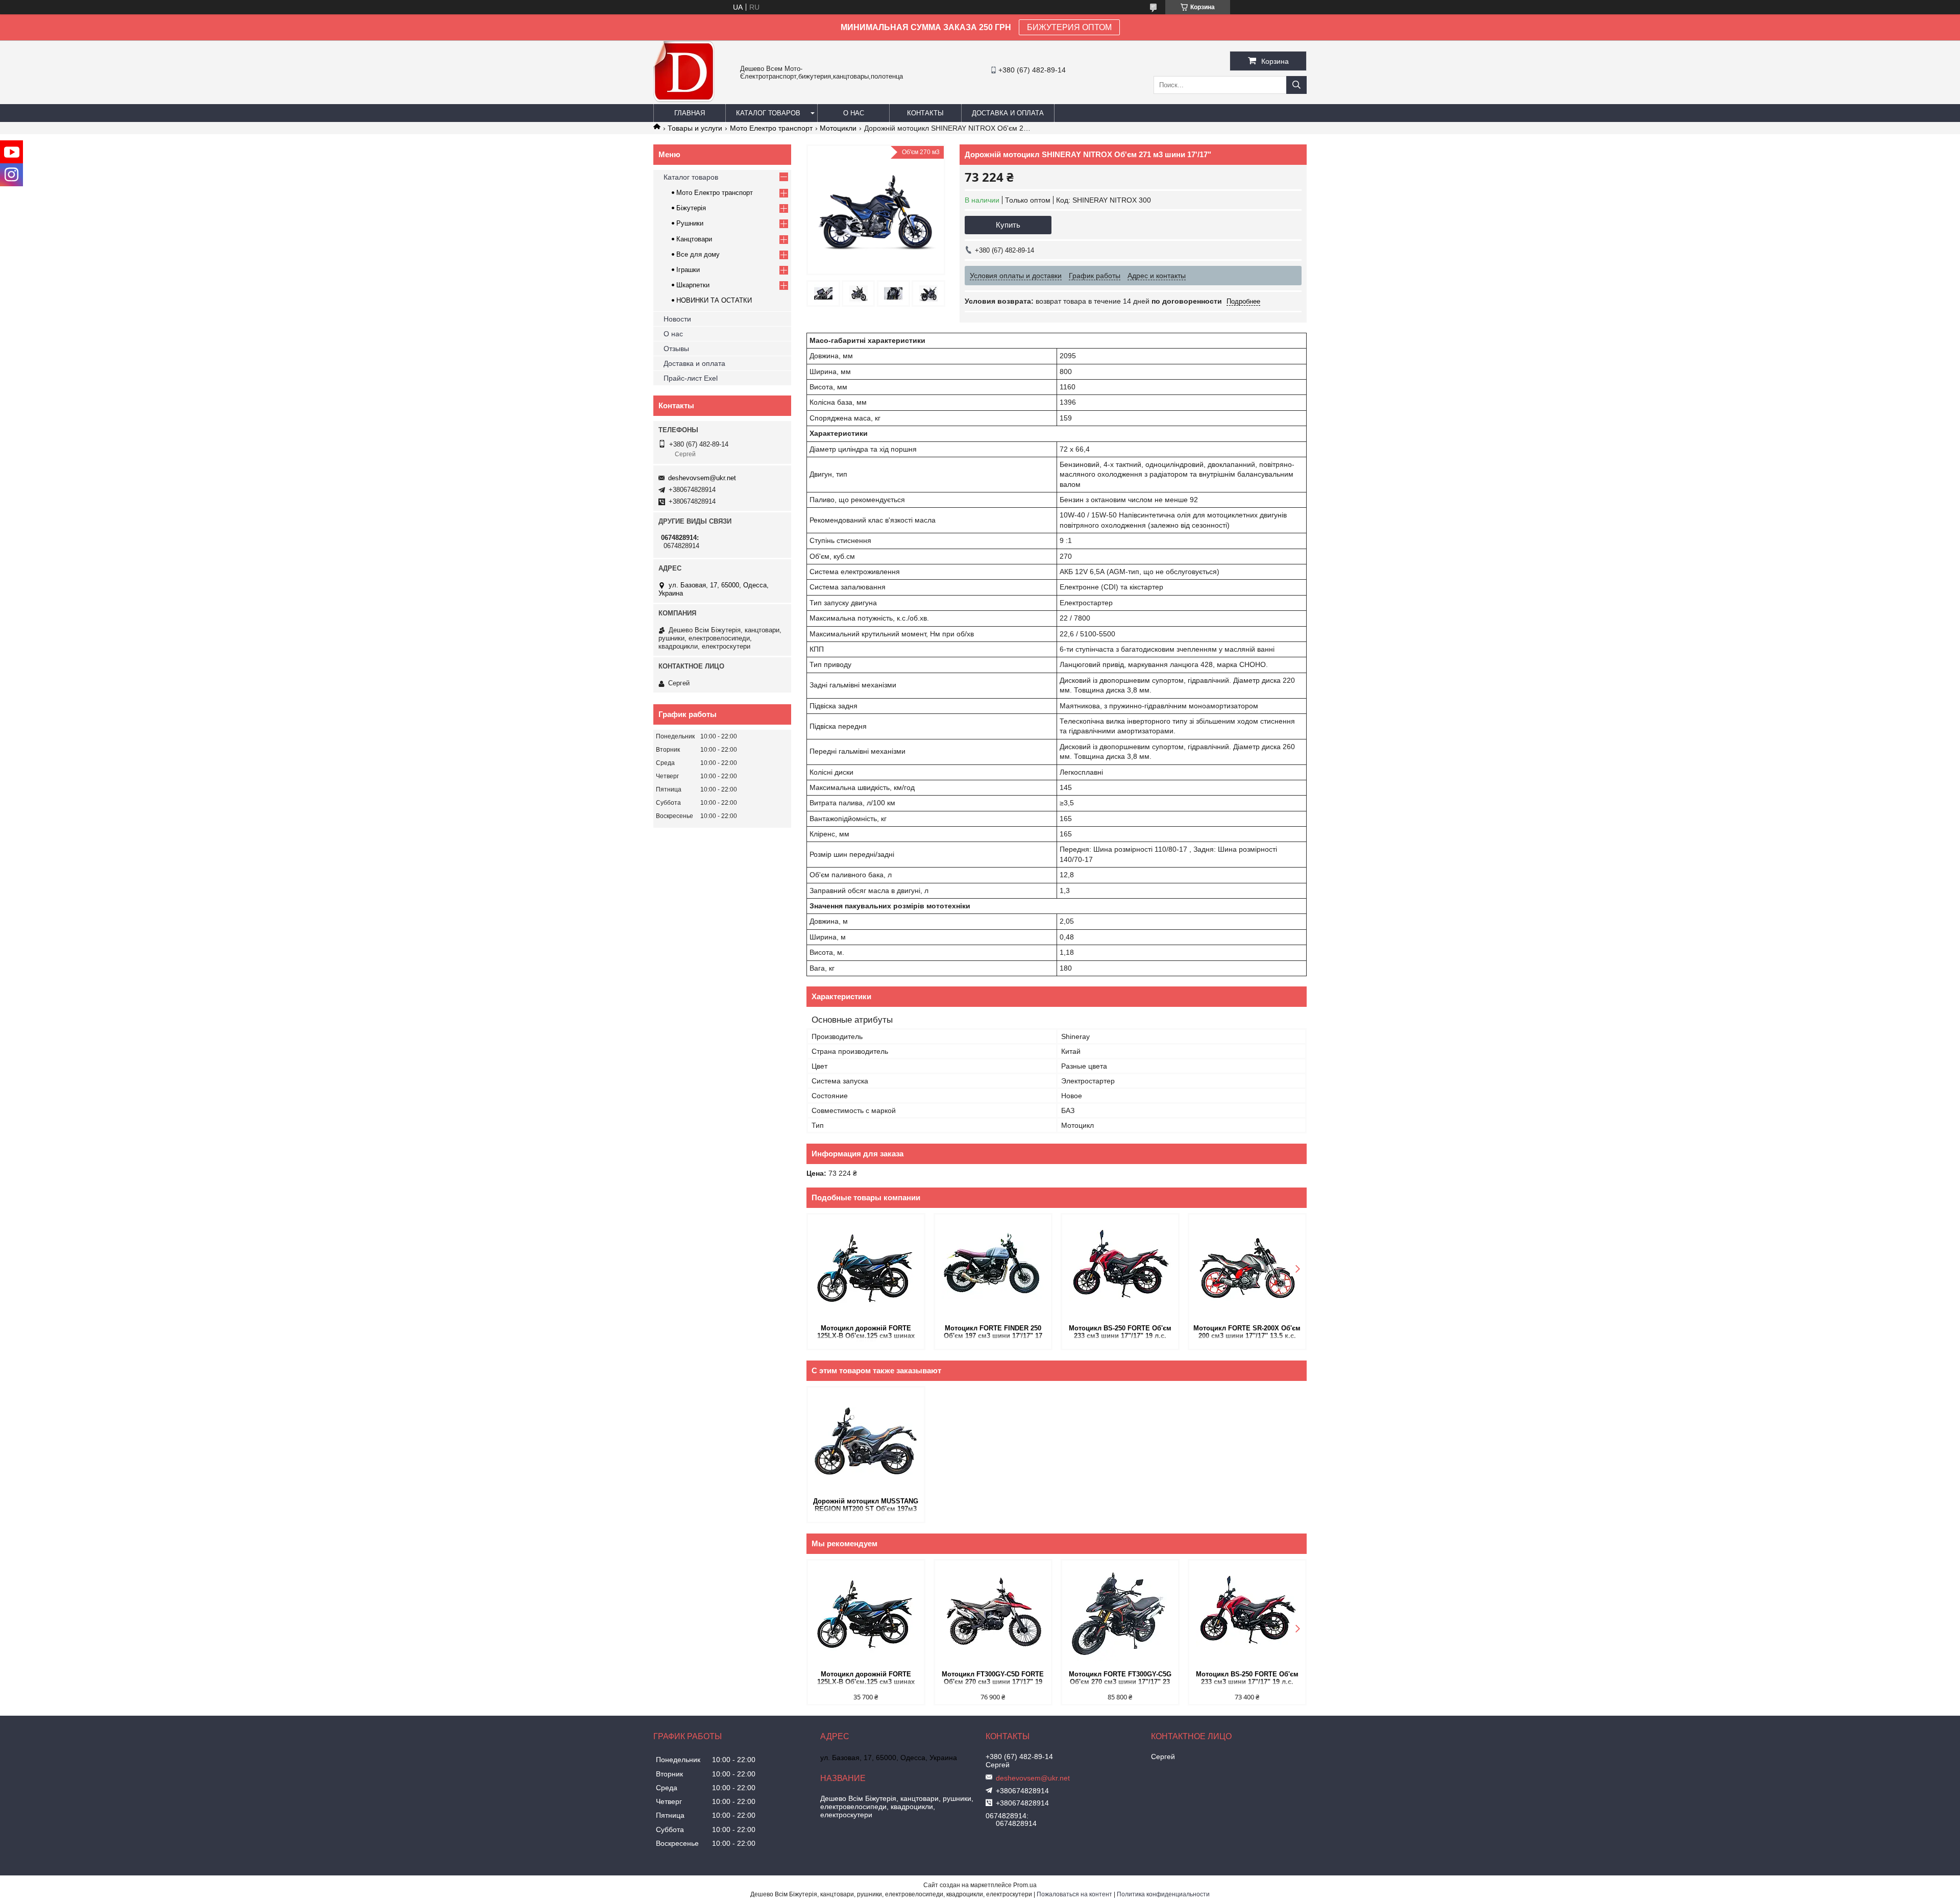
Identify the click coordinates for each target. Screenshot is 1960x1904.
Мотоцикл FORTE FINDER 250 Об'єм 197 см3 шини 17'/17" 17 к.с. (993, 1333)
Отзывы (676, 349)
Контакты (925, 113)
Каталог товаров (768, 113)
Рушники (690, 223)
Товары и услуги (695, 128)
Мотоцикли (838, 128)
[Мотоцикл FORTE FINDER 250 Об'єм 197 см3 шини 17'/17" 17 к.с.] (993, 1268)
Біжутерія (691, 208)
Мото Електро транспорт (771, 128)
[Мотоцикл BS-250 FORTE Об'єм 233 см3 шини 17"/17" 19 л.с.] (1120, 1268)
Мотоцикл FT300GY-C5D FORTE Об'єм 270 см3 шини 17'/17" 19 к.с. (993, 1679)
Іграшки (688, 270)
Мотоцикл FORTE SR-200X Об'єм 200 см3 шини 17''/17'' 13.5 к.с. (1247, 1332)
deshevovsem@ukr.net (702, 478)
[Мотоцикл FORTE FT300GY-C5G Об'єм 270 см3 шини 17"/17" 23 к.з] (1120, 1614)
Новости (677, 319)
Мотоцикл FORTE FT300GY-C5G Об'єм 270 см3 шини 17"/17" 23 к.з (1120, 1679)
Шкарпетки (693, 285)
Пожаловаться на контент (1074, 1894)
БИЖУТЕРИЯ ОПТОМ (1069, 27)
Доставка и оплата (1008, 113)
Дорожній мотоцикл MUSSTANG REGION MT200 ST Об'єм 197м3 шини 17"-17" (866, 1506)
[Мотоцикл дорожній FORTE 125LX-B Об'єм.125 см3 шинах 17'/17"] (866, 1268)
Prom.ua (1025, 1885)
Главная (690, 113)
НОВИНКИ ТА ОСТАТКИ (714, 300)
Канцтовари (694, 239)
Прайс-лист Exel (691, 378)
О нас (854, 113)
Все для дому (698, 254)
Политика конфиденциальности (1163, 1894)
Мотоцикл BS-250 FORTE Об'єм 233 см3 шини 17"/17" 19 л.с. (1120, 1332)
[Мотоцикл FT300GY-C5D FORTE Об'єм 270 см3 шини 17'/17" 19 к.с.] (993, 1614)
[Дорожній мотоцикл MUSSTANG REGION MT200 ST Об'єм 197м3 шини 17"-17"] (866, 1441)
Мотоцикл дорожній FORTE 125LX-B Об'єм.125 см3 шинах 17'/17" (866, 1333)
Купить (1008, 225)
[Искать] (1296, 85)
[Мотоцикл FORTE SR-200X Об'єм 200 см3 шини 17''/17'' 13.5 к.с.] (1247, 1268)
